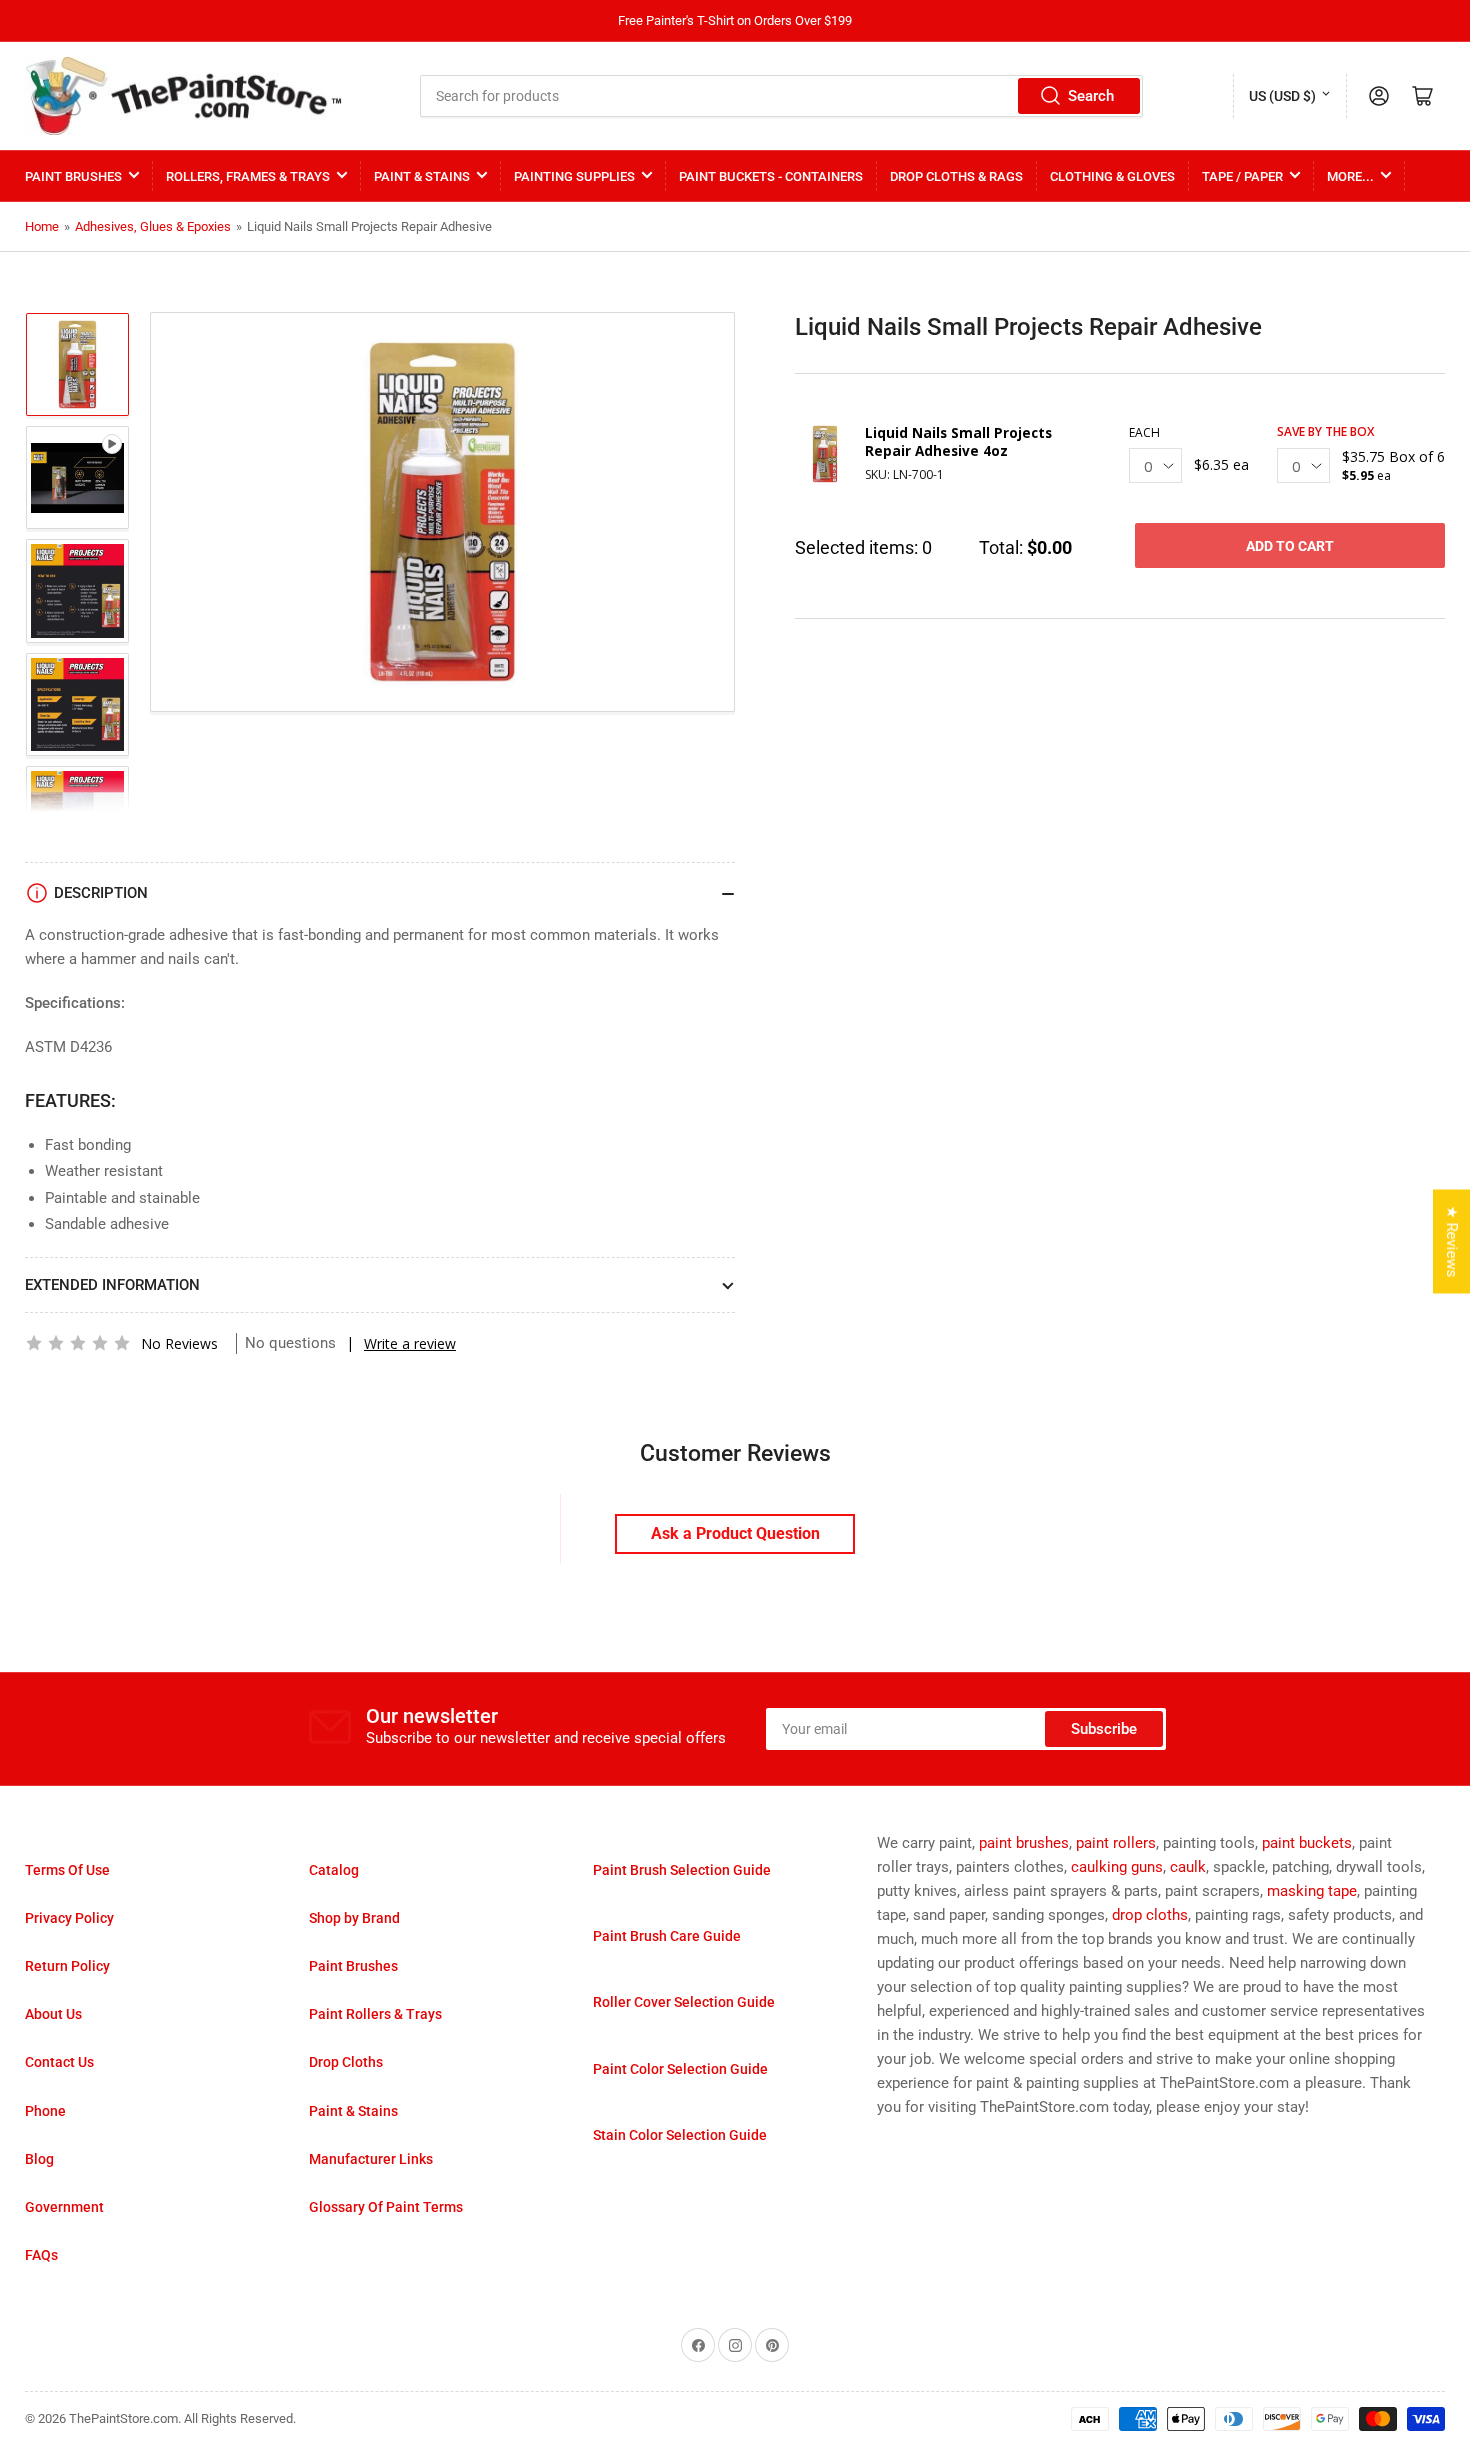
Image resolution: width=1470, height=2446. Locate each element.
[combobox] (782, 96)
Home (42, 226)
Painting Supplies (574, 176)
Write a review (410, 1343)
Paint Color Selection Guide (680, 2069)
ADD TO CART (1290, 546)
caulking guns (1117, 1867)
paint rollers (1116, 1843)
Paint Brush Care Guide (667, 1936)
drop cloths (1150, 1915)
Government (64, 2207)
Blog (39, 2159)
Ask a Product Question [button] (735, 1533)
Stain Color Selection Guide (680, 2135)
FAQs (41, 2255)
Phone (45, 2111)
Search (1091, 96)
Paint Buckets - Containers (771, 176)
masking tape (1312, 1891)
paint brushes (1024, 1843)
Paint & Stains (422, 176)
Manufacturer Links (371, 2159)
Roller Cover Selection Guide (684, 2002)
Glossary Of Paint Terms (386, 2207)
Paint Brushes (73, 176)
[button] (78, 1343)
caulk (1188, 1867)
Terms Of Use (67, 1870)
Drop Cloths (346, 2062)
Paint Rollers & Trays (375, 2014)
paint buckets (1307, 1843)
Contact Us (59, 2062)
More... (1350, 176)
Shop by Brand (354, 1918)
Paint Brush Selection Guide (682, 1870)
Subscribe (1104, 1729)
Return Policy (67, 1966)
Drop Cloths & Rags (956, 176)
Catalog (334, 1870)
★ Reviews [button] (1452, 1242)
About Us (53, 2014)
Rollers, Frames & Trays (248, 176)
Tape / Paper (1242, 176)
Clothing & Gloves (1112, 176)
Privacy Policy (69, 1918)
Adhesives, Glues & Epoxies (153, 226)
